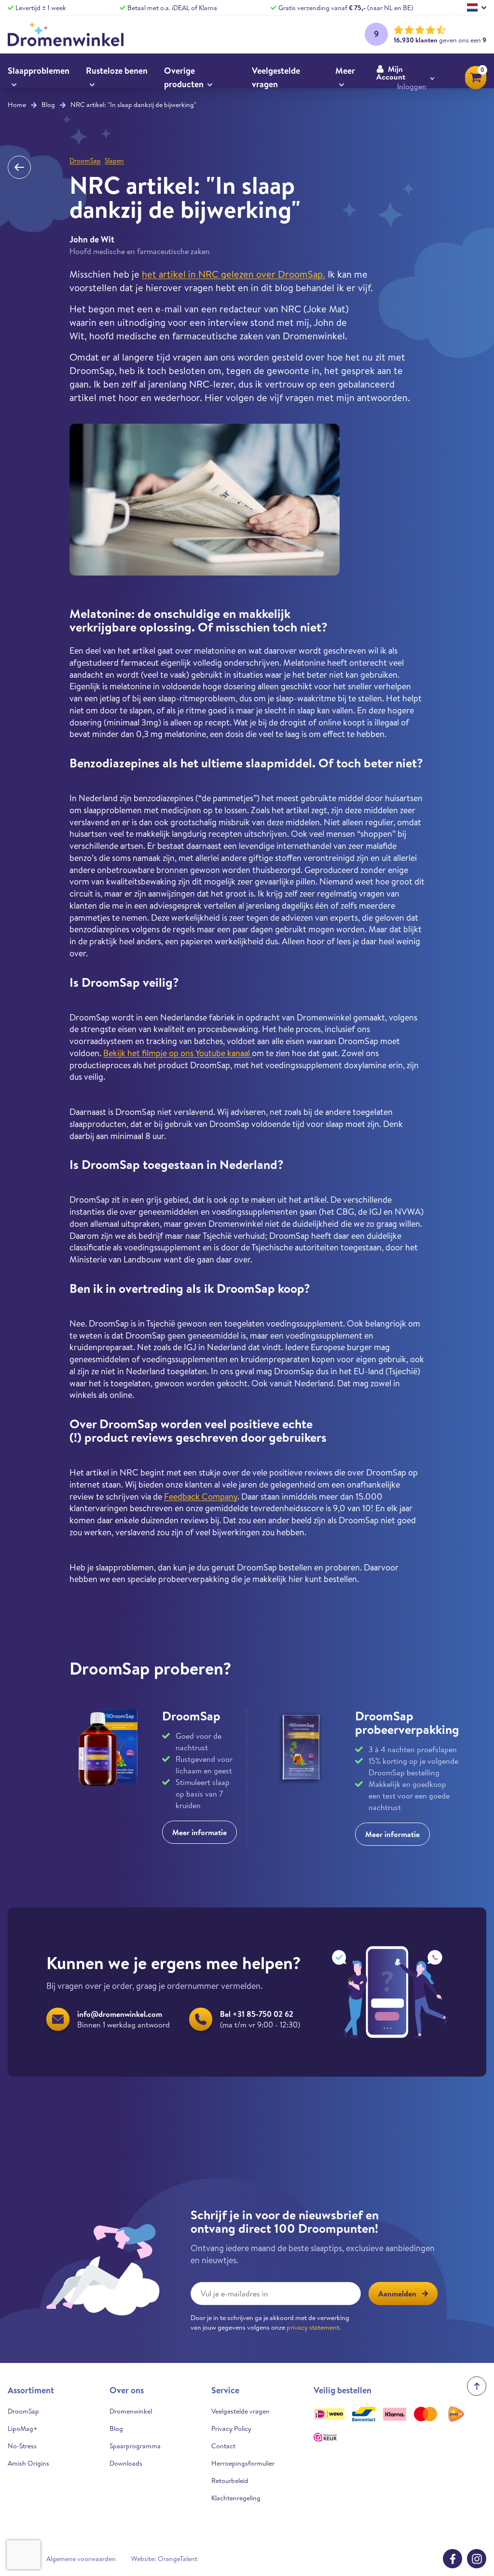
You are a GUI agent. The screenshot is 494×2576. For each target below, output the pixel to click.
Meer (345, 71)
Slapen (114, 161)
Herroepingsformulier (243, 2463)
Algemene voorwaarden (81, 2559)
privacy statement (313, 2327)
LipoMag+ (22, 2428)
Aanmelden (397, 2294)
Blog (48, 105)
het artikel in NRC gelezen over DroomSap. (233, 274)
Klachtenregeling (236, 2498)
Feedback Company (201, 1496)
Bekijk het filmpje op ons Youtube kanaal (178, 1053)
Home (17, 105)
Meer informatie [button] (199, 1832)
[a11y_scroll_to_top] (477, 2386)
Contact (223, 2446)
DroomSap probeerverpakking (407, 1722)
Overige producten (184, 77)
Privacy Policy (231, 2428)
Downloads (126, 2463)
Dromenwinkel (131, 2411)
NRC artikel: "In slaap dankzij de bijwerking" (133, 105)
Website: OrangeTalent (164, 2559)
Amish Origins (28, 2463)
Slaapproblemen (39, 71)
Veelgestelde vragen (276, 77)
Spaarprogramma (135, 2446)
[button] (405, 78)
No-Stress (22, 2446)
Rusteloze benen (117, 71)
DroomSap (85, 161)
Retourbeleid (230, 2481)
